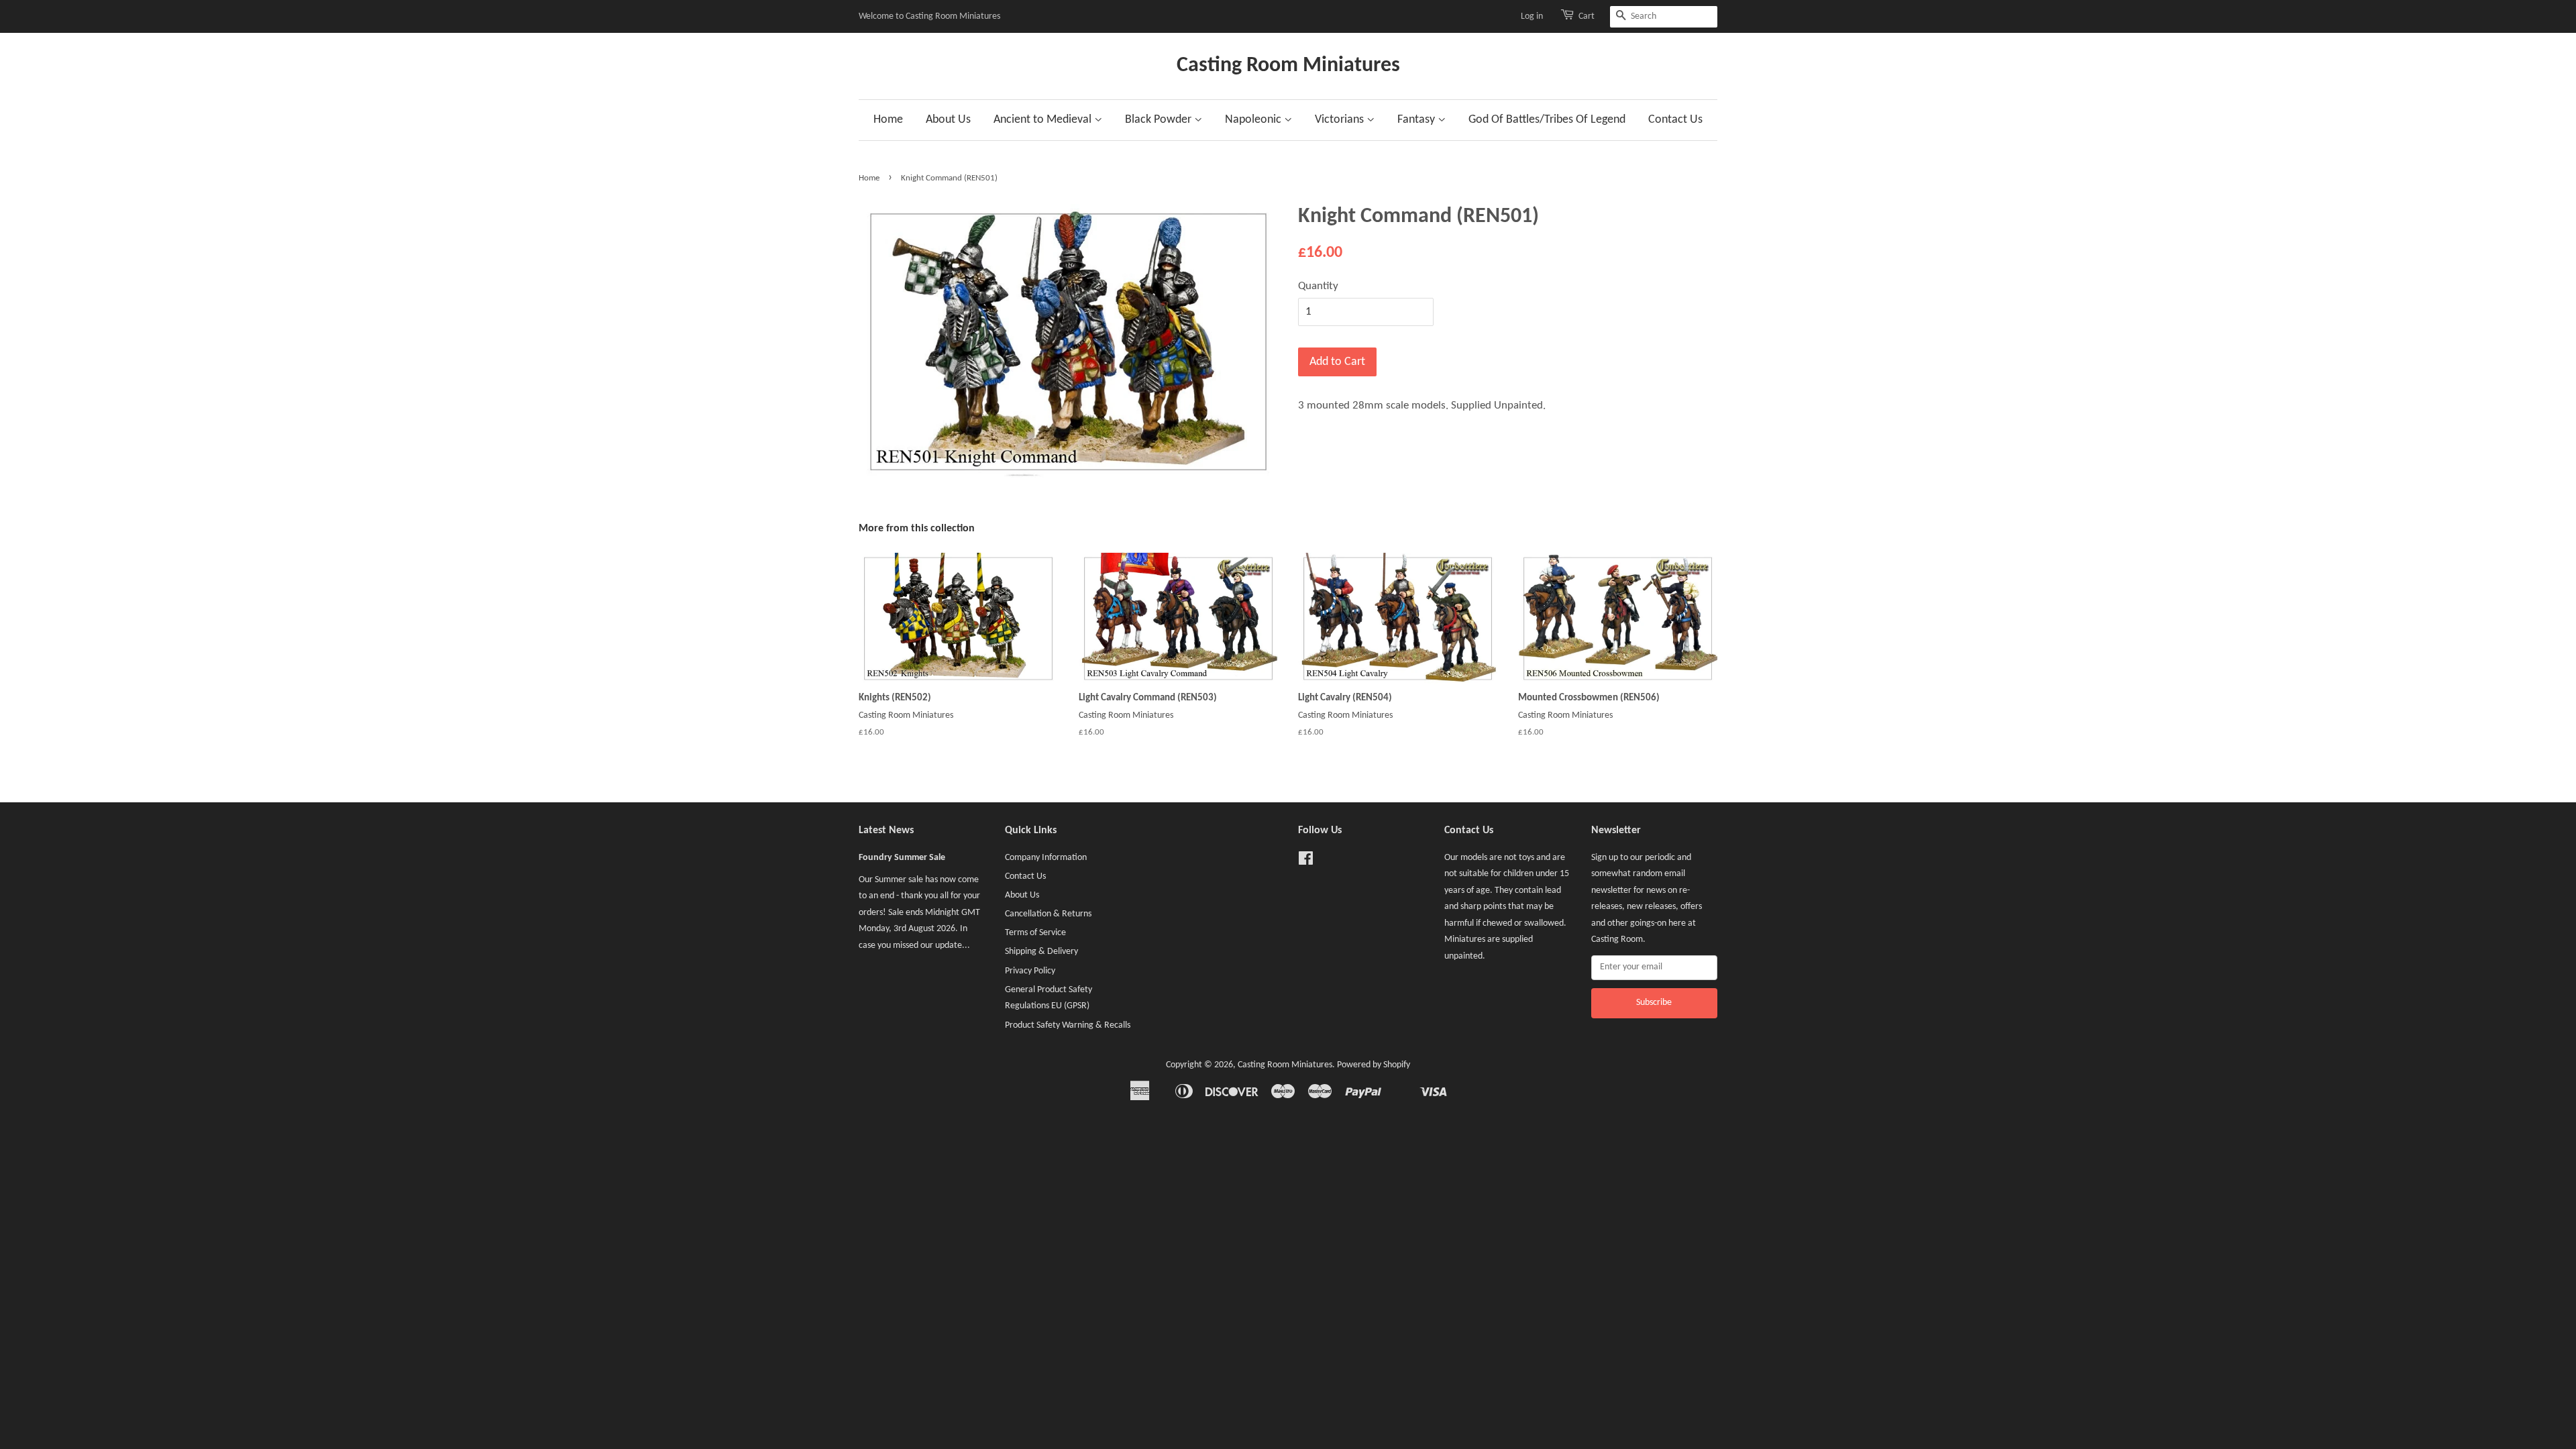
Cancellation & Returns (1048, 914)
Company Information (1046, 858)
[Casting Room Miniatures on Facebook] (1306, 862)
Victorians (1341, 120)
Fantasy (1417, 120)
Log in (1532, 16)
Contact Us (1675, 120)
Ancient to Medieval (1044, 120)
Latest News (886, 830)
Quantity (1318, 286)
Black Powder (1160, 120)
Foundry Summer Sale (902, 858)
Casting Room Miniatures (1288, 66)
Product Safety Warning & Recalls (1068, 1025)
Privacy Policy (1030, 971)
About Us (948, 120)
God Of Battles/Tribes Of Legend (1547, 120)
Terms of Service (1035, 933)
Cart (1587, 16)
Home (888, 120)
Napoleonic (1254, 120)
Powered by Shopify (1374, 1065)
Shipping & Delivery (1041, 952)
